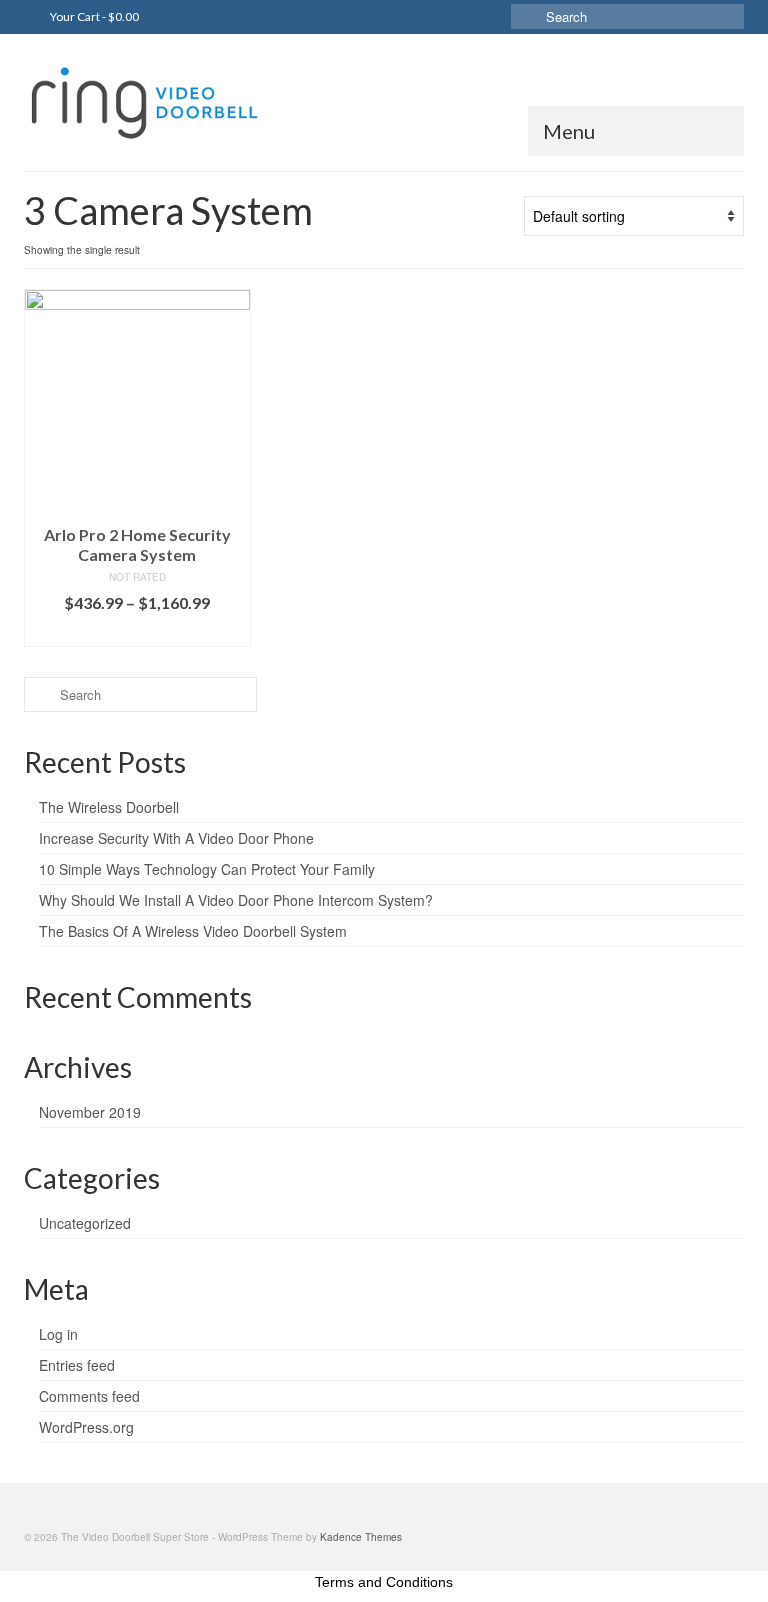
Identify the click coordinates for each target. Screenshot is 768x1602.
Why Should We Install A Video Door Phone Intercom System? (236, 900)
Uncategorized (85, 1223)
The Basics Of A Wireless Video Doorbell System (193, 931)
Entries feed (77, 1365)
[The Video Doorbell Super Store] (384, 102)
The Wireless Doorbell (109, 807)
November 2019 (90, 1112)
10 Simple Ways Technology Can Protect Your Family (207, 869)
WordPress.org (86, 1427)
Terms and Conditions (384, 1582)
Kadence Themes (361, 1537)
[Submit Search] (526, 16)
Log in (58, 1334)
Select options (137, 631)
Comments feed (89, 1396)
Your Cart (93, 16)
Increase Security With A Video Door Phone (176, 838)
